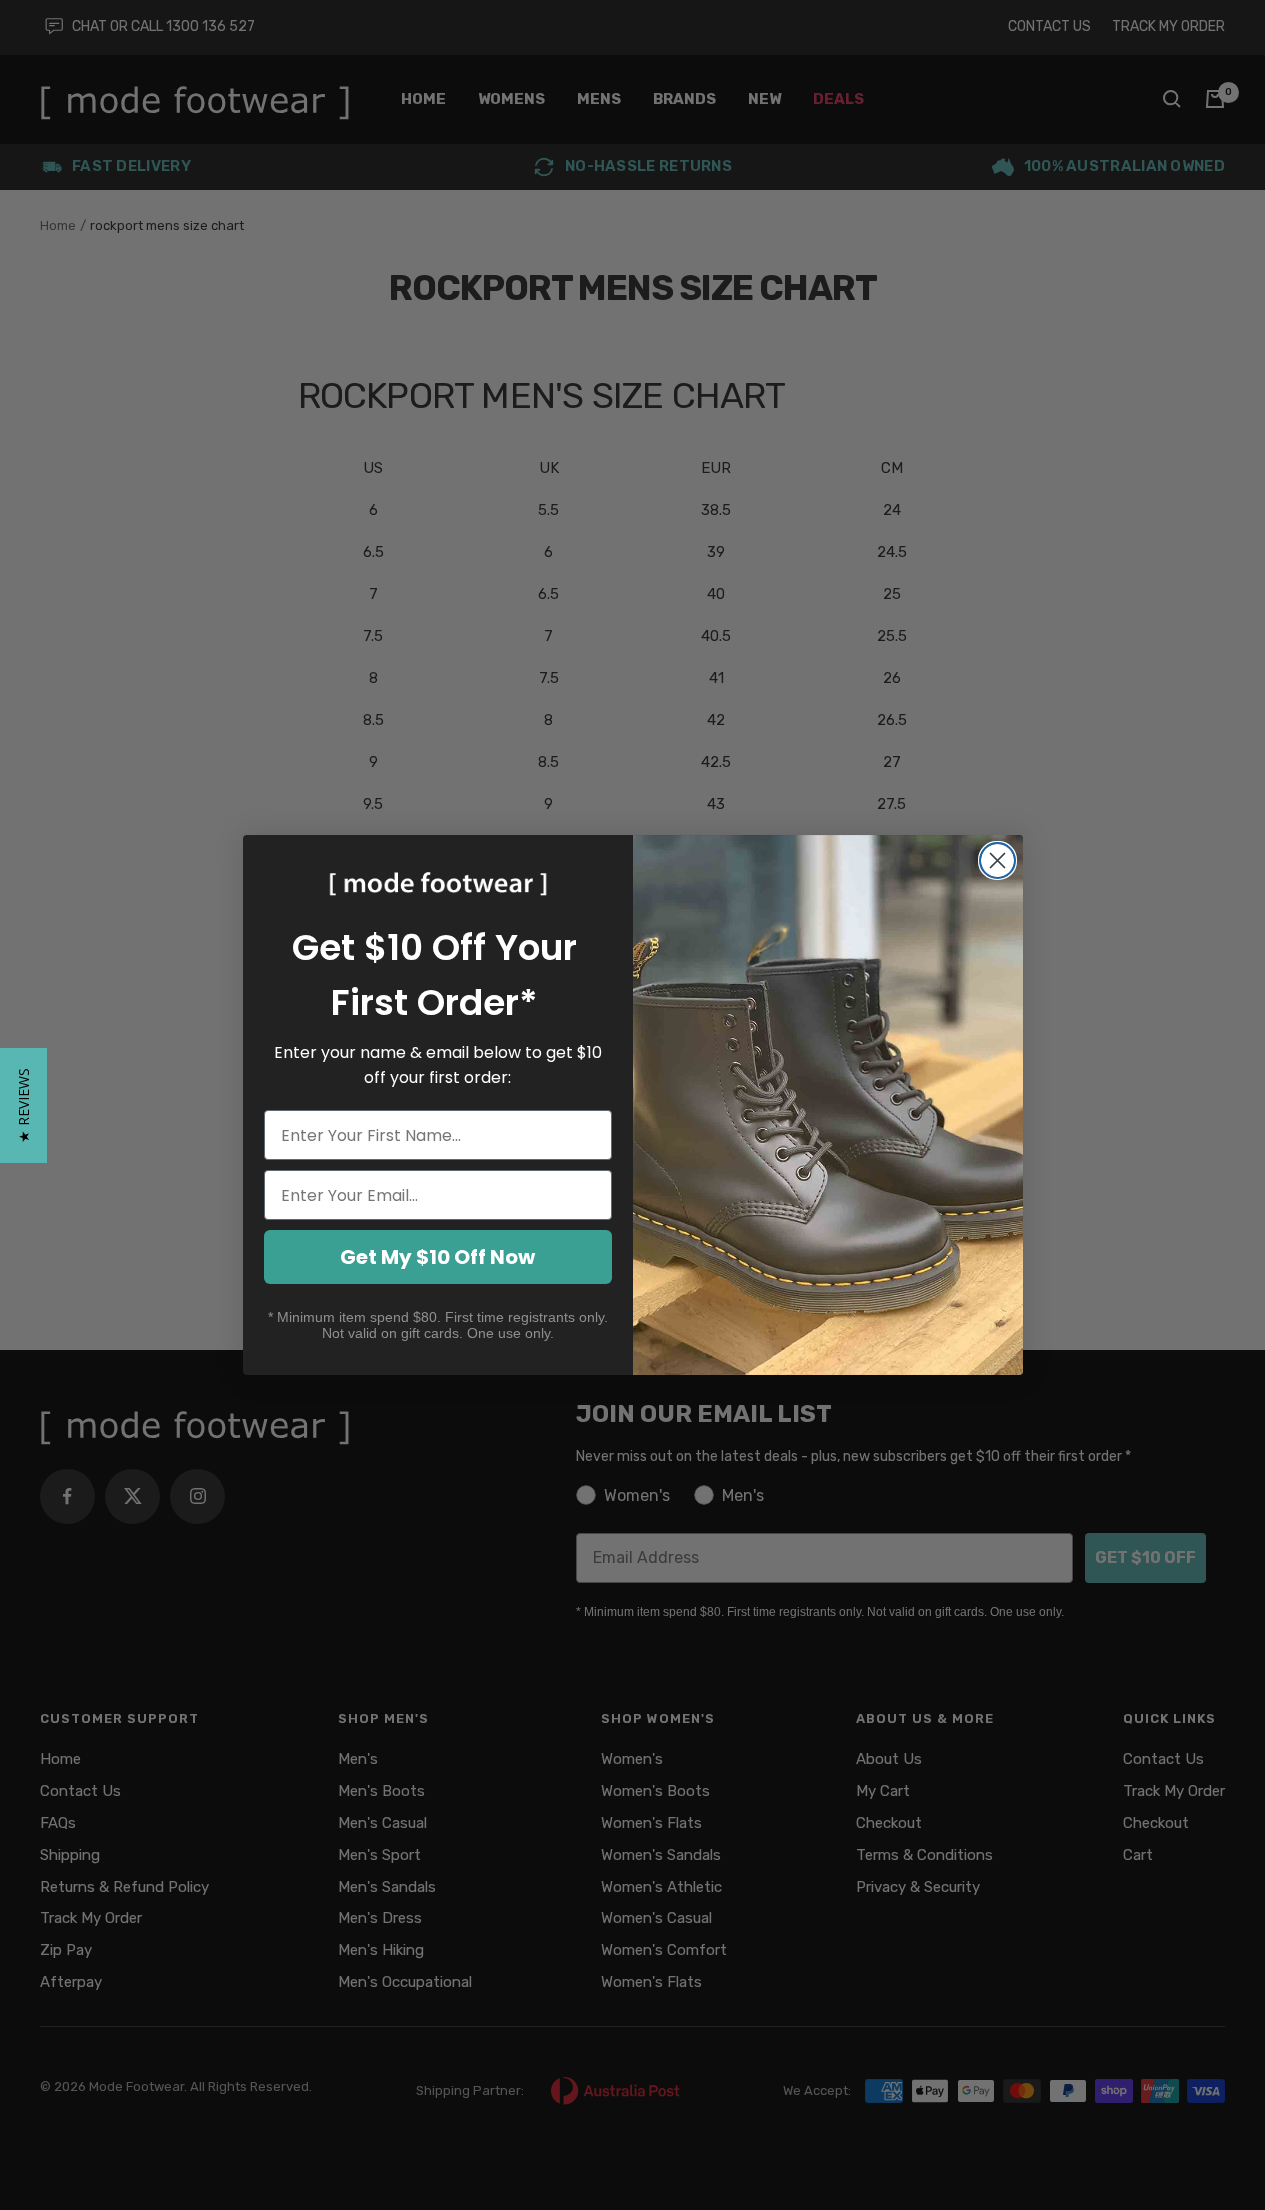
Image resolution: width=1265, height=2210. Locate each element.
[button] (23, 1105)
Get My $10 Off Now (437, 1257)
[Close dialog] (997, 860)
